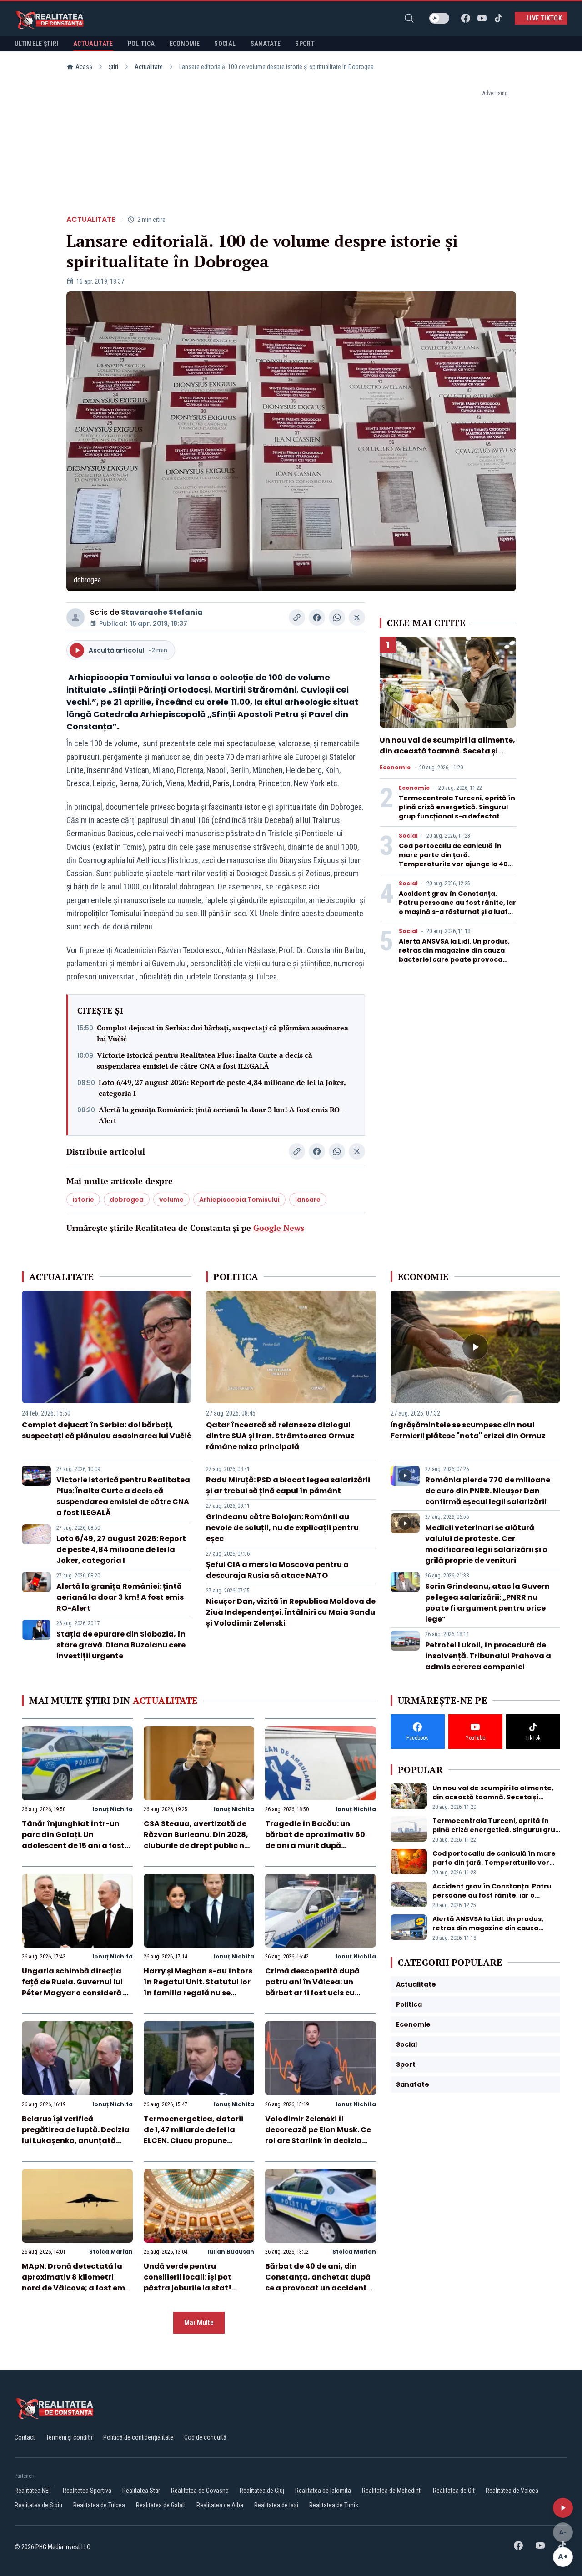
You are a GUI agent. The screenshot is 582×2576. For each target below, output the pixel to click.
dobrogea (127, 1200)
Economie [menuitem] (185, 44)
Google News (279, 1228)
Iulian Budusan (231, 2252)
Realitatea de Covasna (200, 2491)
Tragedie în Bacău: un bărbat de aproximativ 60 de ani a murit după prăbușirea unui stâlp (315, 1840)
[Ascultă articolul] (563, 2508)
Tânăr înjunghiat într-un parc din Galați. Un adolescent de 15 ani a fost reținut (73, 1840)
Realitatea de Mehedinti (392, 2491)
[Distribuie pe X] (357, 618)
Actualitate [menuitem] (93, 44)
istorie (83, 1200)
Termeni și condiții (69, 2437)
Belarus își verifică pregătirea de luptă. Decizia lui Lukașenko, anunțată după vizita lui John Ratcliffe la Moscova (76, 2141)
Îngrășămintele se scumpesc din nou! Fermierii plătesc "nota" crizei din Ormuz (468, 1430)
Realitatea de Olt (454, 2491)
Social (408, 836)
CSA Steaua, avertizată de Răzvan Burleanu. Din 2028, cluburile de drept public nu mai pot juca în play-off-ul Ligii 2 (196, 1845)
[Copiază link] (297, 618)
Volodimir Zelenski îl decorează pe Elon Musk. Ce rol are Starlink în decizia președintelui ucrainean (318, 2135)
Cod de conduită (205, 2437)
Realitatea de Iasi (276, 2505)
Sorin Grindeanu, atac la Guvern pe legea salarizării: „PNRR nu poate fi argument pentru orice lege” (487, 1603)
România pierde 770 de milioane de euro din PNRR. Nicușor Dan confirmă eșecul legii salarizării (488, 1491)
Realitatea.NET (33, 2491)
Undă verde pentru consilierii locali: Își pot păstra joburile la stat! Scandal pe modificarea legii (191, 2288)
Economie (395, 768)
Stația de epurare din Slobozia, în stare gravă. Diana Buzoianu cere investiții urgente (121, 1645)
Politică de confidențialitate (138, 2437)
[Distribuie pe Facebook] (317, 618)
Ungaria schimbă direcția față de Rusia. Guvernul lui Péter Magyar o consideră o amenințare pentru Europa (75, 1987)
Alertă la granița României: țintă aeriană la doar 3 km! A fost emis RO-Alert (221, 1115)
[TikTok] (498, 18)
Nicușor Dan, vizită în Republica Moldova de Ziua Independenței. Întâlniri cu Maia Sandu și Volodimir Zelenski (291, 1612)
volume (171, 1200)
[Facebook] (466, 18)
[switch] (439, 18)
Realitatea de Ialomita (323, 2491)
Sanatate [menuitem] (266, 44)
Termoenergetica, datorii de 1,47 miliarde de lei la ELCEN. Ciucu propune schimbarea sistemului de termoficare (194, 2141)
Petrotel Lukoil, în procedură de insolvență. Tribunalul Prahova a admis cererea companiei (488, 1656)
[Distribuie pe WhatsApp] (337, 618)
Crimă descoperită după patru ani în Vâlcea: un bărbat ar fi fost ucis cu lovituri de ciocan (312, 1987)
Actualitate (149, 67)
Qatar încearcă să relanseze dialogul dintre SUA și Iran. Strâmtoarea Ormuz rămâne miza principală (280, 1436)
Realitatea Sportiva (87, 2491)
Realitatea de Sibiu (38, 2505)
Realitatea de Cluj (262, 2491)
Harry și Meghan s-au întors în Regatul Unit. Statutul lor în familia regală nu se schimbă (198, 1987)
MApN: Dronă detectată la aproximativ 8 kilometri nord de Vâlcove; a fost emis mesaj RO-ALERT (77, 2282)
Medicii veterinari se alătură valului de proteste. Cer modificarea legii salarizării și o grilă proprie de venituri (486, 1544)
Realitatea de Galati (161, 2505)
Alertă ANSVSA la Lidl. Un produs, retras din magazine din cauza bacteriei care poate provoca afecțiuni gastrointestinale (454, 955)
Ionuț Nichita (113, 1809)
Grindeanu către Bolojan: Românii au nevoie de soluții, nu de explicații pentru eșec (282, 1528)
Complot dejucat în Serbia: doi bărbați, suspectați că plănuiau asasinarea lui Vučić (223, 1033)
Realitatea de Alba (220, 2505)
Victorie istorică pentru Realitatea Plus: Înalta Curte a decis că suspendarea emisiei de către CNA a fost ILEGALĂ (205, 1060)
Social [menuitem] (225, 44)
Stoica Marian (111, 2252)
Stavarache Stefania (162, 612)
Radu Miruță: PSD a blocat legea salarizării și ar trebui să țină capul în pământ (288, 1485)
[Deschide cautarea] (409, 18)
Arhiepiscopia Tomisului (239, 1200)
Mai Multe (199, 2322)
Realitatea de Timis (334, 2505)
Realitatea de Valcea (512, 2491)
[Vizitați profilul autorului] (75, 618)
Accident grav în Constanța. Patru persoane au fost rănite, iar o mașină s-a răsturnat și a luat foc (457, 907)
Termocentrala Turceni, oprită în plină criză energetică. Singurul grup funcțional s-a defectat (457, 807)
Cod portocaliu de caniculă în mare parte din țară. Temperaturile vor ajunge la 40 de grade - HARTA (453, 859)
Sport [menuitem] (305, 44)
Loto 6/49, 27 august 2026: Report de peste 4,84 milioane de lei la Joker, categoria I (222, 1088)
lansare (308, 1200)
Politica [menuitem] (141, 44)
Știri (113, 67)
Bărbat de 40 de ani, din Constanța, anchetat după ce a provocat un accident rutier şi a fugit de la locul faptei (318, 2288)
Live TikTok (544, 18)
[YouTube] (482, 18)
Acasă (84, 67)
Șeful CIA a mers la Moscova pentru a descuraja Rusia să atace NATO (277, 1570)
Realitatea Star (141, 2491)
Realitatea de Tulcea (99, 2505)
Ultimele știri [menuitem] (37, 44)
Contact (25, 2437)
